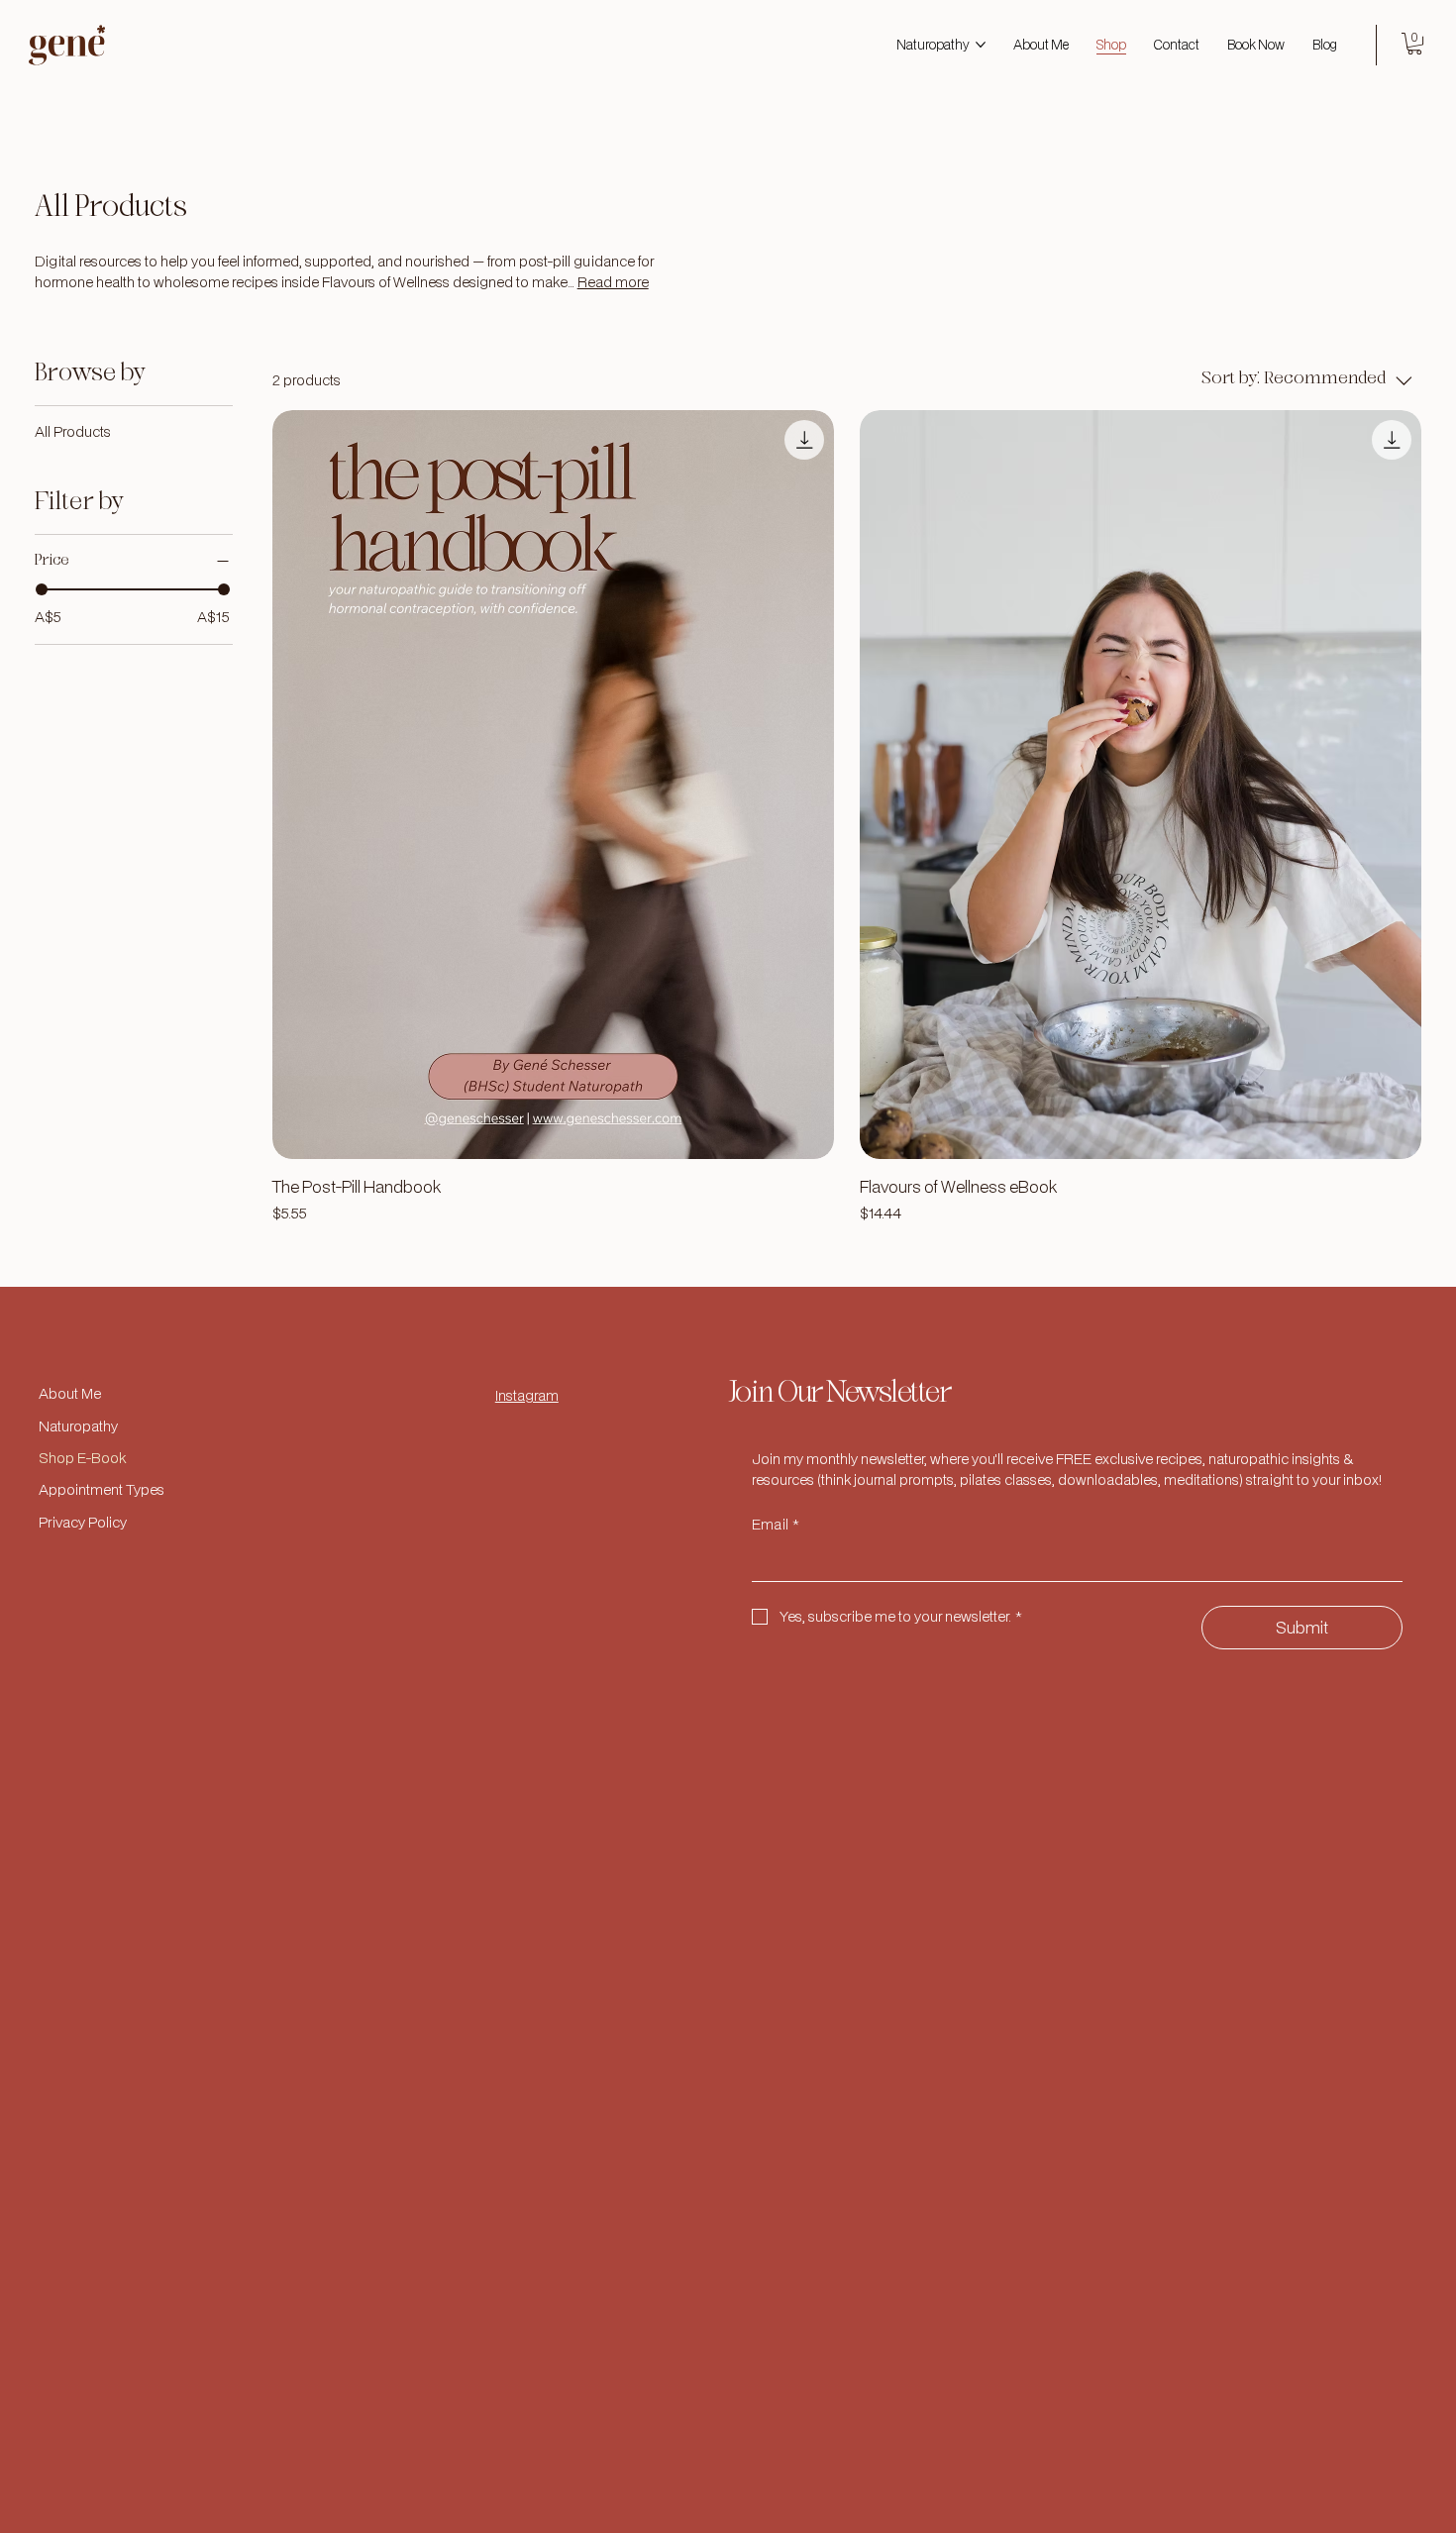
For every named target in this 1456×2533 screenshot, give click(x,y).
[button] (1414, 44)
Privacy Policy (83, 1522)
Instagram (527, 1395)
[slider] (42, 589)
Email (776, 1524)
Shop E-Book (82, 1458)
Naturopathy (78, 1426)
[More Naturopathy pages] (981, 45)
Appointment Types (102, 1489)
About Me (70, 1393)
